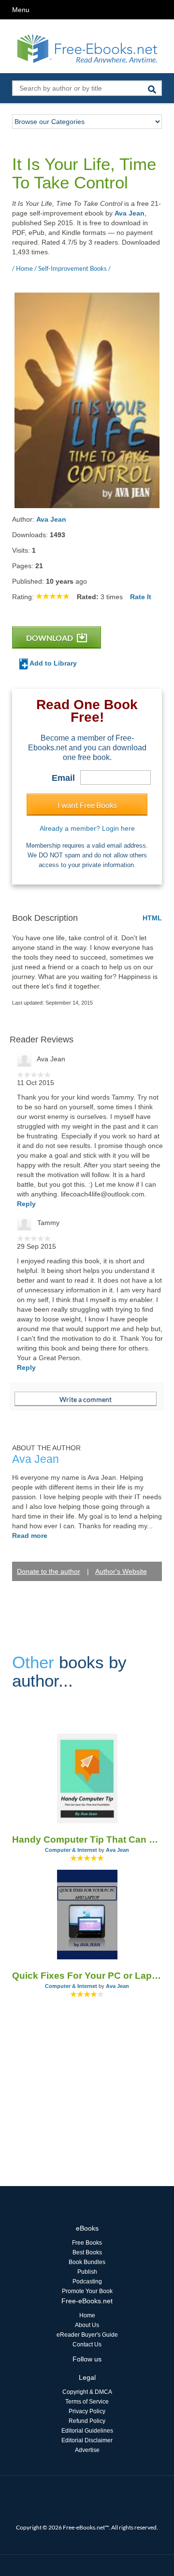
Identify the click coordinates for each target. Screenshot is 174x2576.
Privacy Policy (87, 2411)
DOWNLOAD (50, 638)
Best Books (87, 2252)
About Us (87, 2325)
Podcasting (87, 2281)
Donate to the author (49, 1571)
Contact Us (87, 2344)
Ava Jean (130, 213)
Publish (87, 2272)
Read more (30, 1536)
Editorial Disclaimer (87, 2440)
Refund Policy (87, 2421)
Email (63, 778)
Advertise (87, 2450)
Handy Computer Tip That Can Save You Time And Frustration (87, 1839)
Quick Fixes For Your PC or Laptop (87, 1976)
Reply (26, 1204)
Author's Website (121, 1571)
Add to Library (52, 663)
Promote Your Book (87, 2291)
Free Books (87, 2243)
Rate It (141, 597)
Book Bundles (87, 2262)
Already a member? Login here (87, 828)
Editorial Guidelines (87, 2431)
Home (87, 2315)
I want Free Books (87, 805)
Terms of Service (87, 2402)
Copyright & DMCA (87, 2392)
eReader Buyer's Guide (87, 2335)
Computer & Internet (71, 1850)
